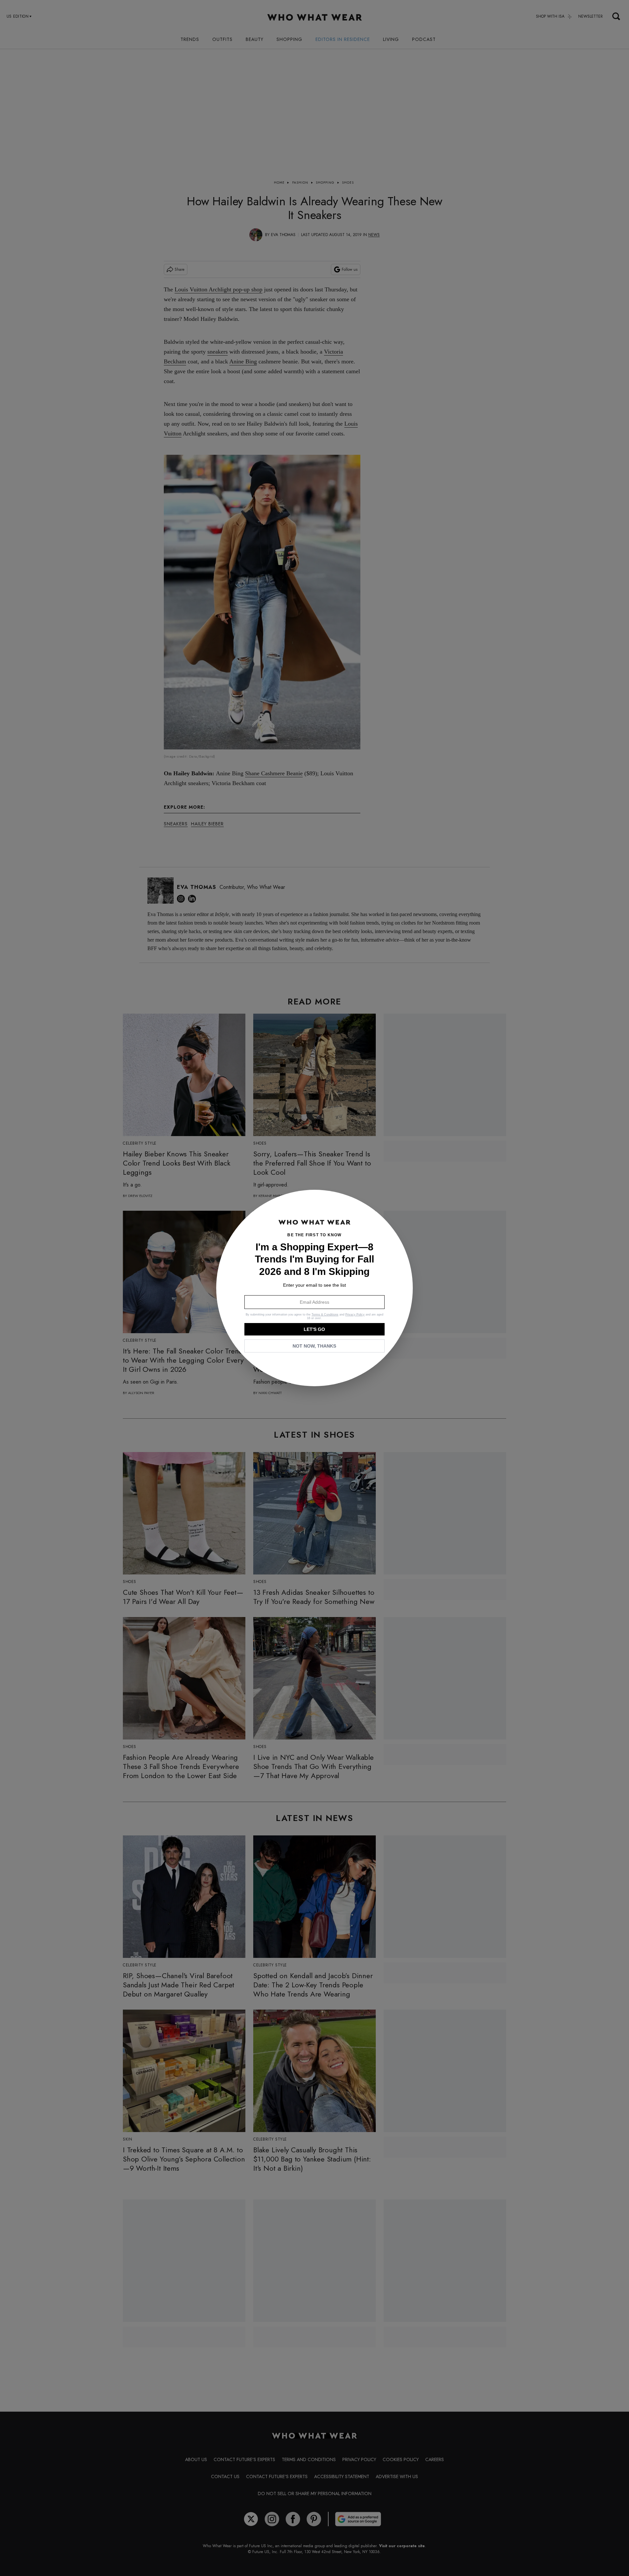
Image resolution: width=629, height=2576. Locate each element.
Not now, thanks (314, 1346)
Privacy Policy (355, 1315)
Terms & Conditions (325, 1315)
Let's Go (314, 1329)
